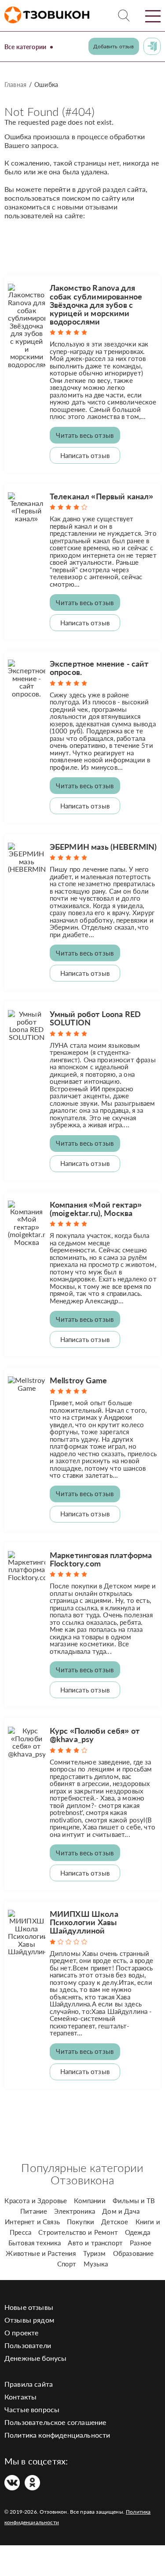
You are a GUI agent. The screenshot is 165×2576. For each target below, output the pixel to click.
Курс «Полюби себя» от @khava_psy (95, 1735)
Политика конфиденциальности (57, 2435)
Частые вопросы (32, 2409)
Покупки (81, 2222)
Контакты (20, 2397)
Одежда (137, 2232)
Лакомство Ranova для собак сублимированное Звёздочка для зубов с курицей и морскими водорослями (96, 305)
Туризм (95, 2253)
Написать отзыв (85, 455)
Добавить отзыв (114, 46)
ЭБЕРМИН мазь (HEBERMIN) (103, 847)
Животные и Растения (41, 2253)
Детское (115, 2222)
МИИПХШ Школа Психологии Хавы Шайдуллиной (84, 1922)
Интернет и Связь (32, 2222)
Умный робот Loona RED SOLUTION (95, 1018)
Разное (141, 2243)
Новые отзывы (29, 2307)
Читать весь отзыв (85, 435)
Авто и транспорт (95, 2243)
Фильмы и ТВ (134, 2201)
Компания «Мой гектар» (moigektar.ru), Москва (96, 1209)
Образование (134, 2253)
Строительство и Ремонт (78, 2232)
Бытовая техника (35, 2243)
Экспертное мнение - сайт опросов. (99, 668)
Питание (34, 2211)
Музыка (96, 2264)
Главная (15, 85)
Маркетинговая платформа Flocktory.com (101, 1559)
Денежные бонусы (35, 2358)
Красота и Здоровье (36, 2201)
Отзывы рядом (29, 2320)
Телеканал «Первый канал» (102, 496)
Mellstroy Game (78, 1380)
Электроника (75, 2211)
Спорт (67, 2264)
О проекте (21, 2332)
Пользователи (28, 2345)
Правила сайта (29, 2384)
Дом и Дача (121, 2211)
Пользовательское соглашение (55, 2422)
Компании (90, 2201)
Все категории (25, 47)
